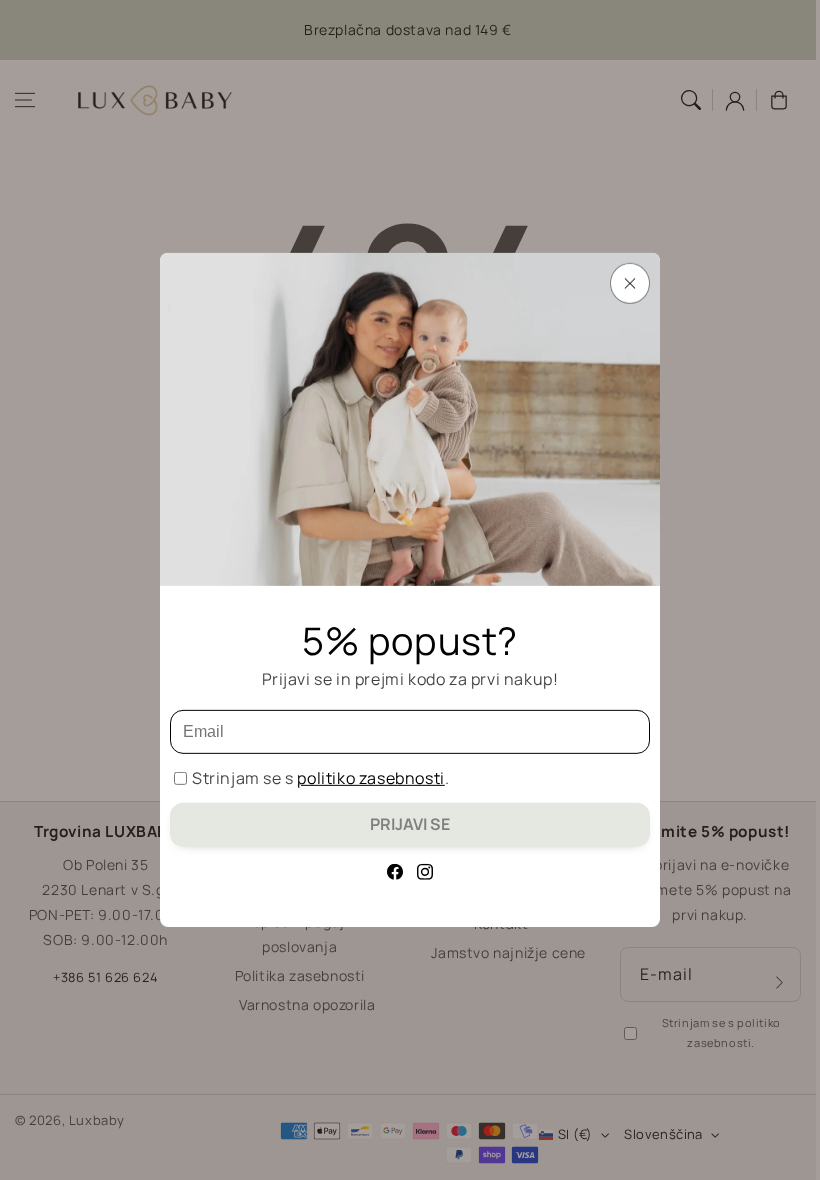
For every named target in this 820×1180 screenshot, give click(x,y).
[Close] (630, 283)
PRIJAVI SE (410, 824)
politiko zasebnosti (370, 778)
